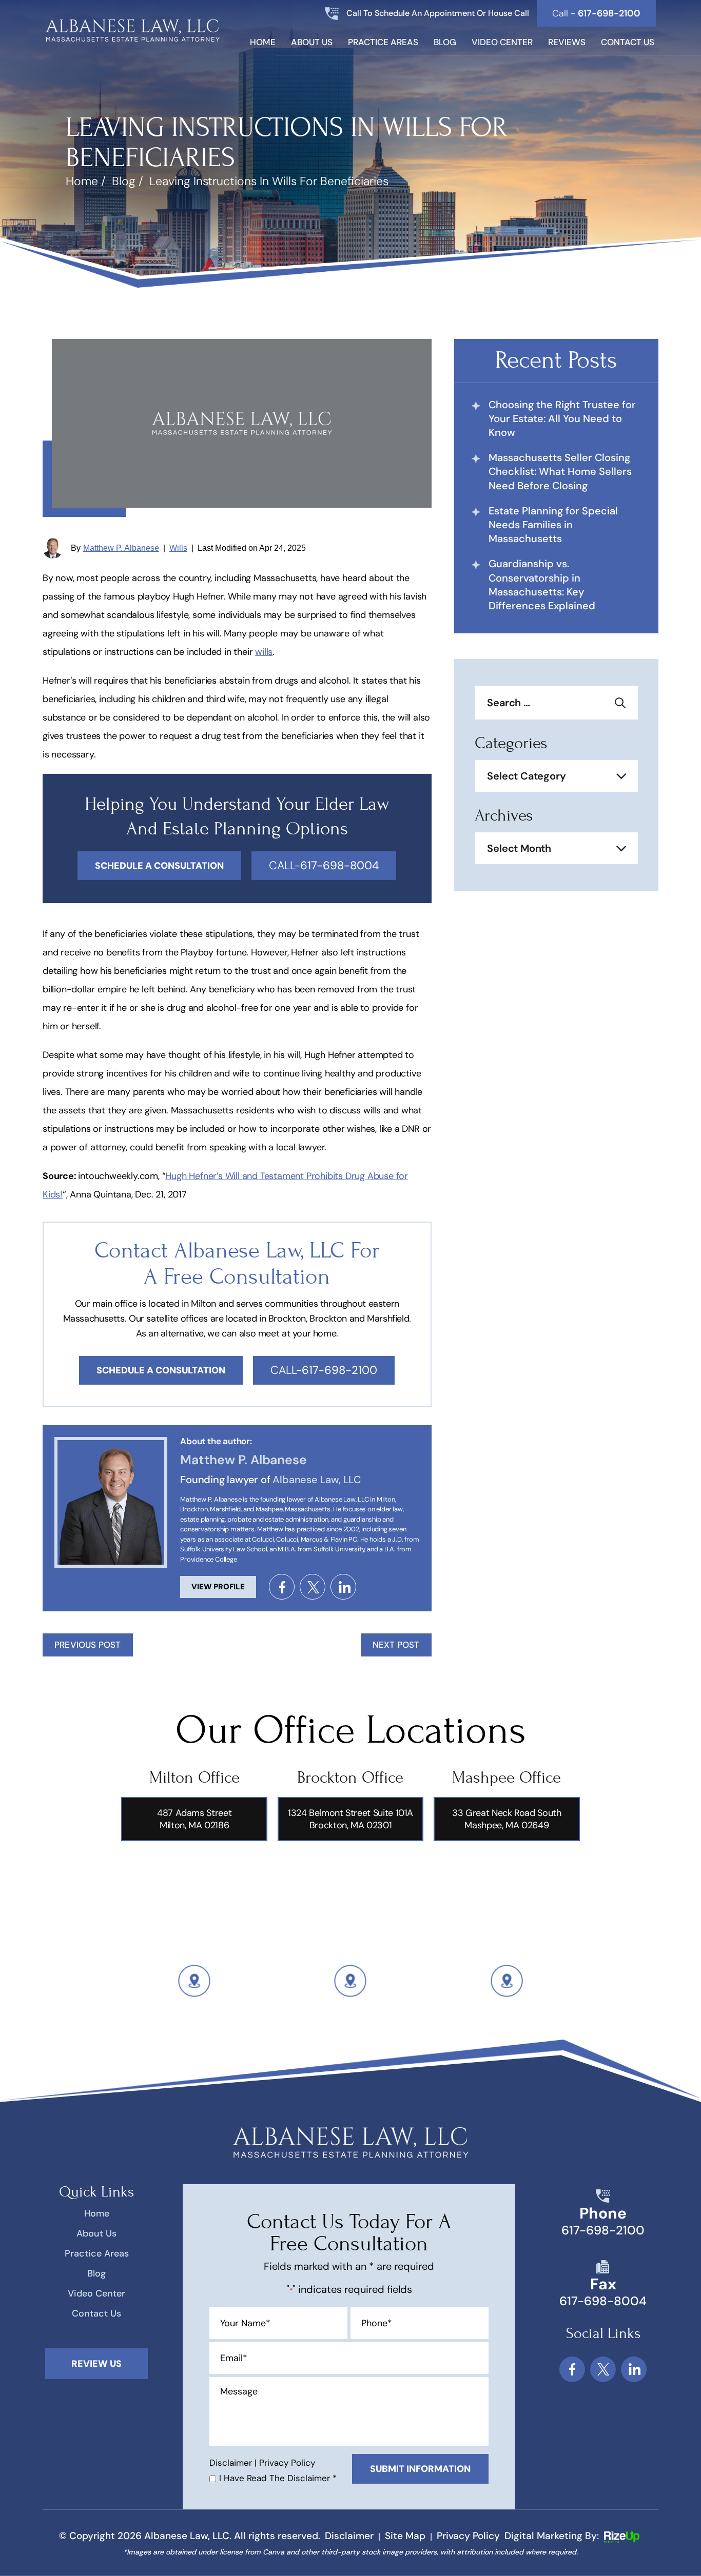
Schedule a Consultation (161, 1370)
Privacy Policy (287, 2463)
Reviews (567, 43)
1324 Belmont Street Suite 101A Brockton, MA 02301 (350, 1819)
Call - (596, 13)
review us (96, 2364)
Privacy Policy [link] (468, 2536)
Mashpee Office (507, 1778)
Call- (324, 865)
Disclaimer (231, 2463)
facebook (282, 1587)
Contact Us (628, 43)
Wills (178, 548)
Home (263, 43)
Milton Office (194, 1778)
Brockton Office (350, 1778)
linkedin (343, 1587)
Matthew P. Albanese (121, 548)
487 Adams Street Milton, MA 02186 (194, 1819)
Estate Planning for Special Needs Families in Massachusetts (553, 525)
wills (264, 652)
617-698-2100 (603, 2230)
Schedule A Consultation (159, 866)
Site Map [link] (405, 2536)
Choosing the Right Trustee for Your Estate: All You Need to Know (562, 418)
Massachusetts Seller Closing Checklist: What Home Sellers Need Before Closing (560, 471)
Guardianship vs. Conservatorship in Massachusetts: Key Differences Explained (542, 585)
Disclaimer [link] (349, 2536)
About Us (312, 43)
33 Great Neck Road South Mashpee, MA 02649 (507, 1819)
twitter (313, 1587)
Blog (445, 43)
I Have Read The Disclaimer (278, 2478)
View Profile (218, 1587)
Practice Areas (383, 43)
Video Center (502, 43)
